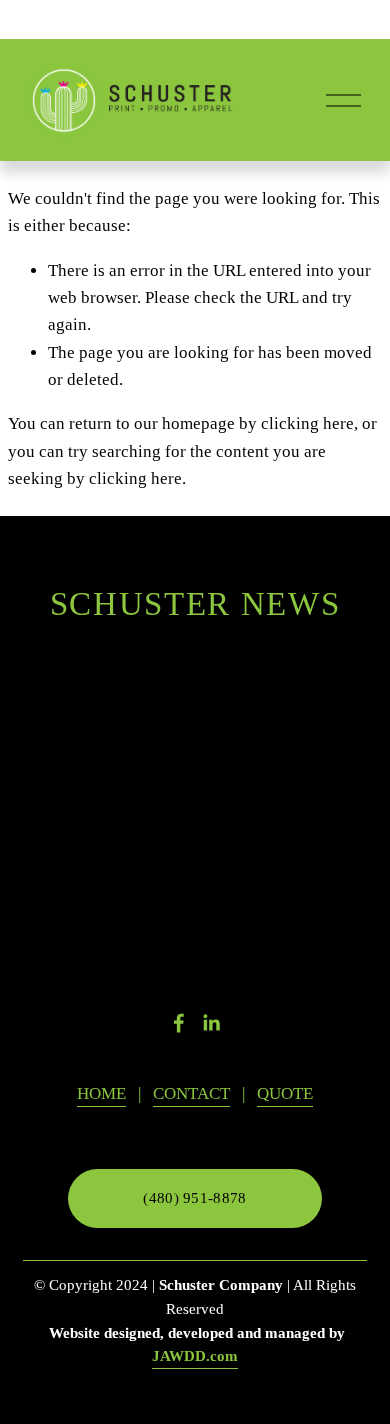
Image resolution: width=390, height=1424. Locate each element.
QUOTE (285, 1093)
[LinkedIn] (211, 1023)
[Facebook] (179, 1023)
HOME (101, 1093)
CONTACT (191, 1093)
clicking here (307, 423)
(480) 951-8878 (194, 1198)
